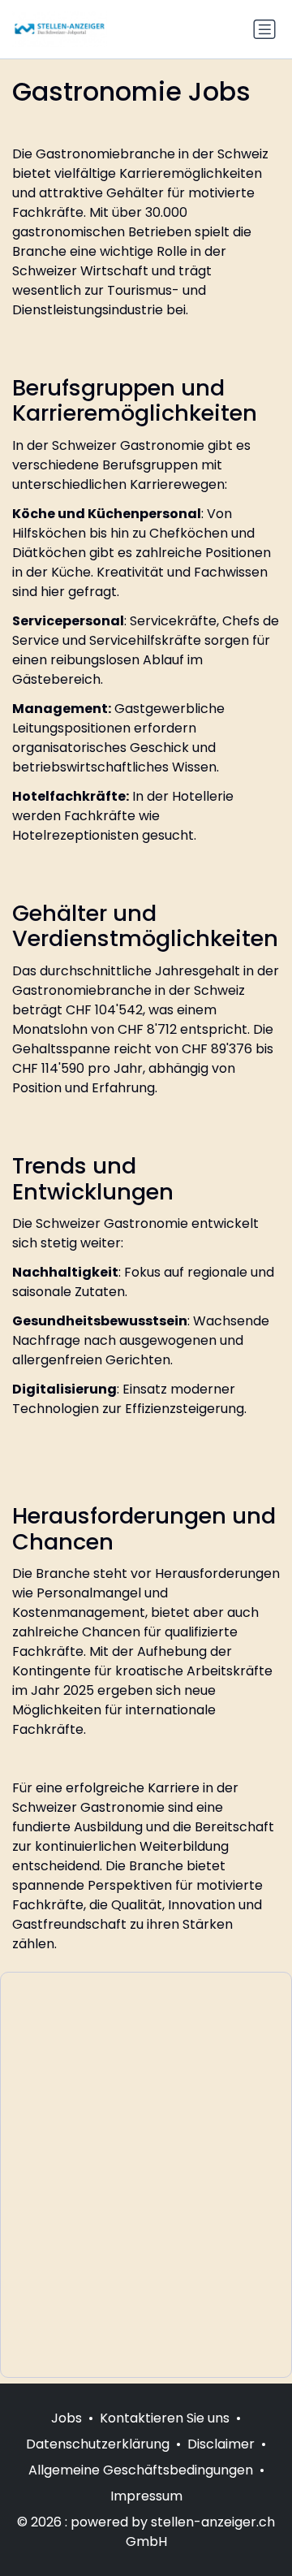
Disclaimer (221, 2444)
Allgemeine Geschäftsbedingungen (141, 2470)
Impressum (146, 2496)
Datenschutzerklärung (98, 2444)
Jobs (67, 2418)
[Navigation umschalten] (264, 29)
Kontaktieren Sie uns (165, 2418)
